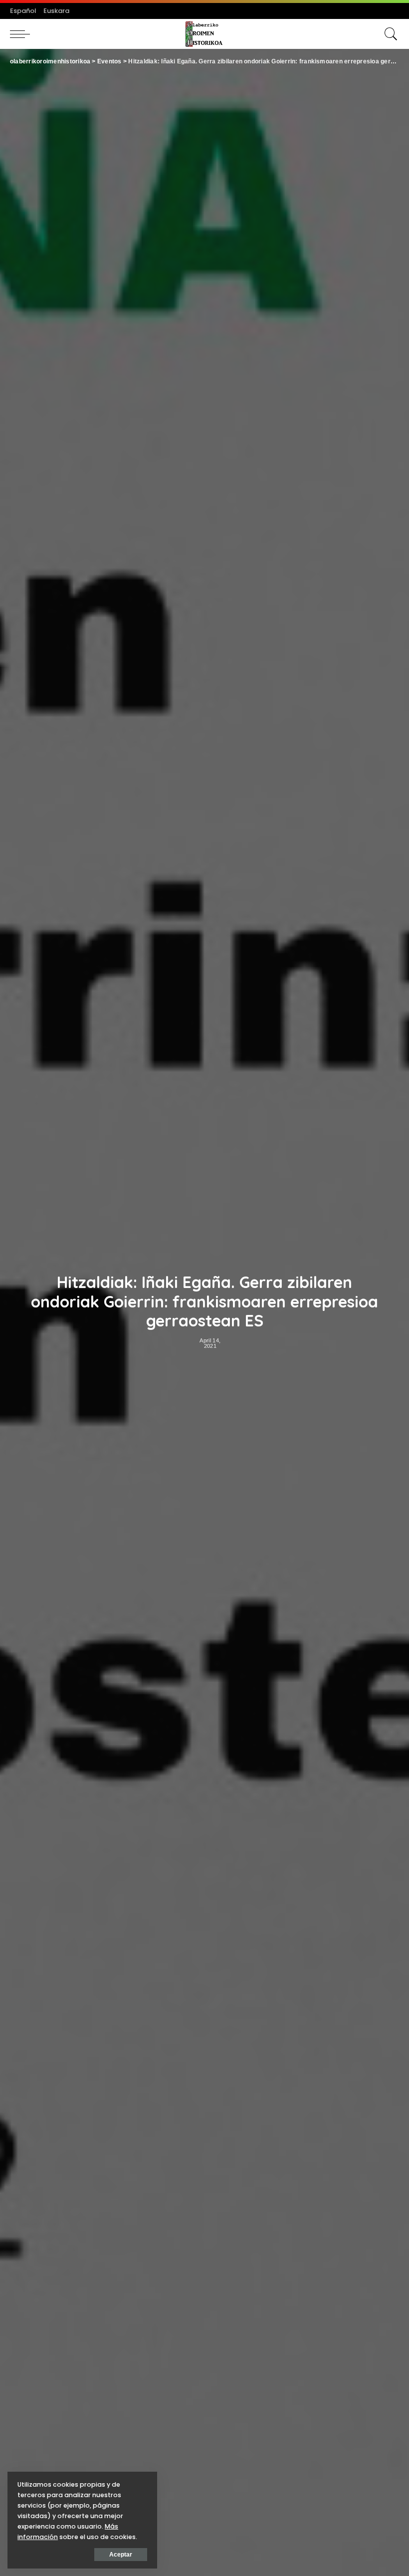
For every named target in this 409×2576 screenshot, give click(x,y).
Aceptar (121, 2555)
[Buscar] (389, 34)
